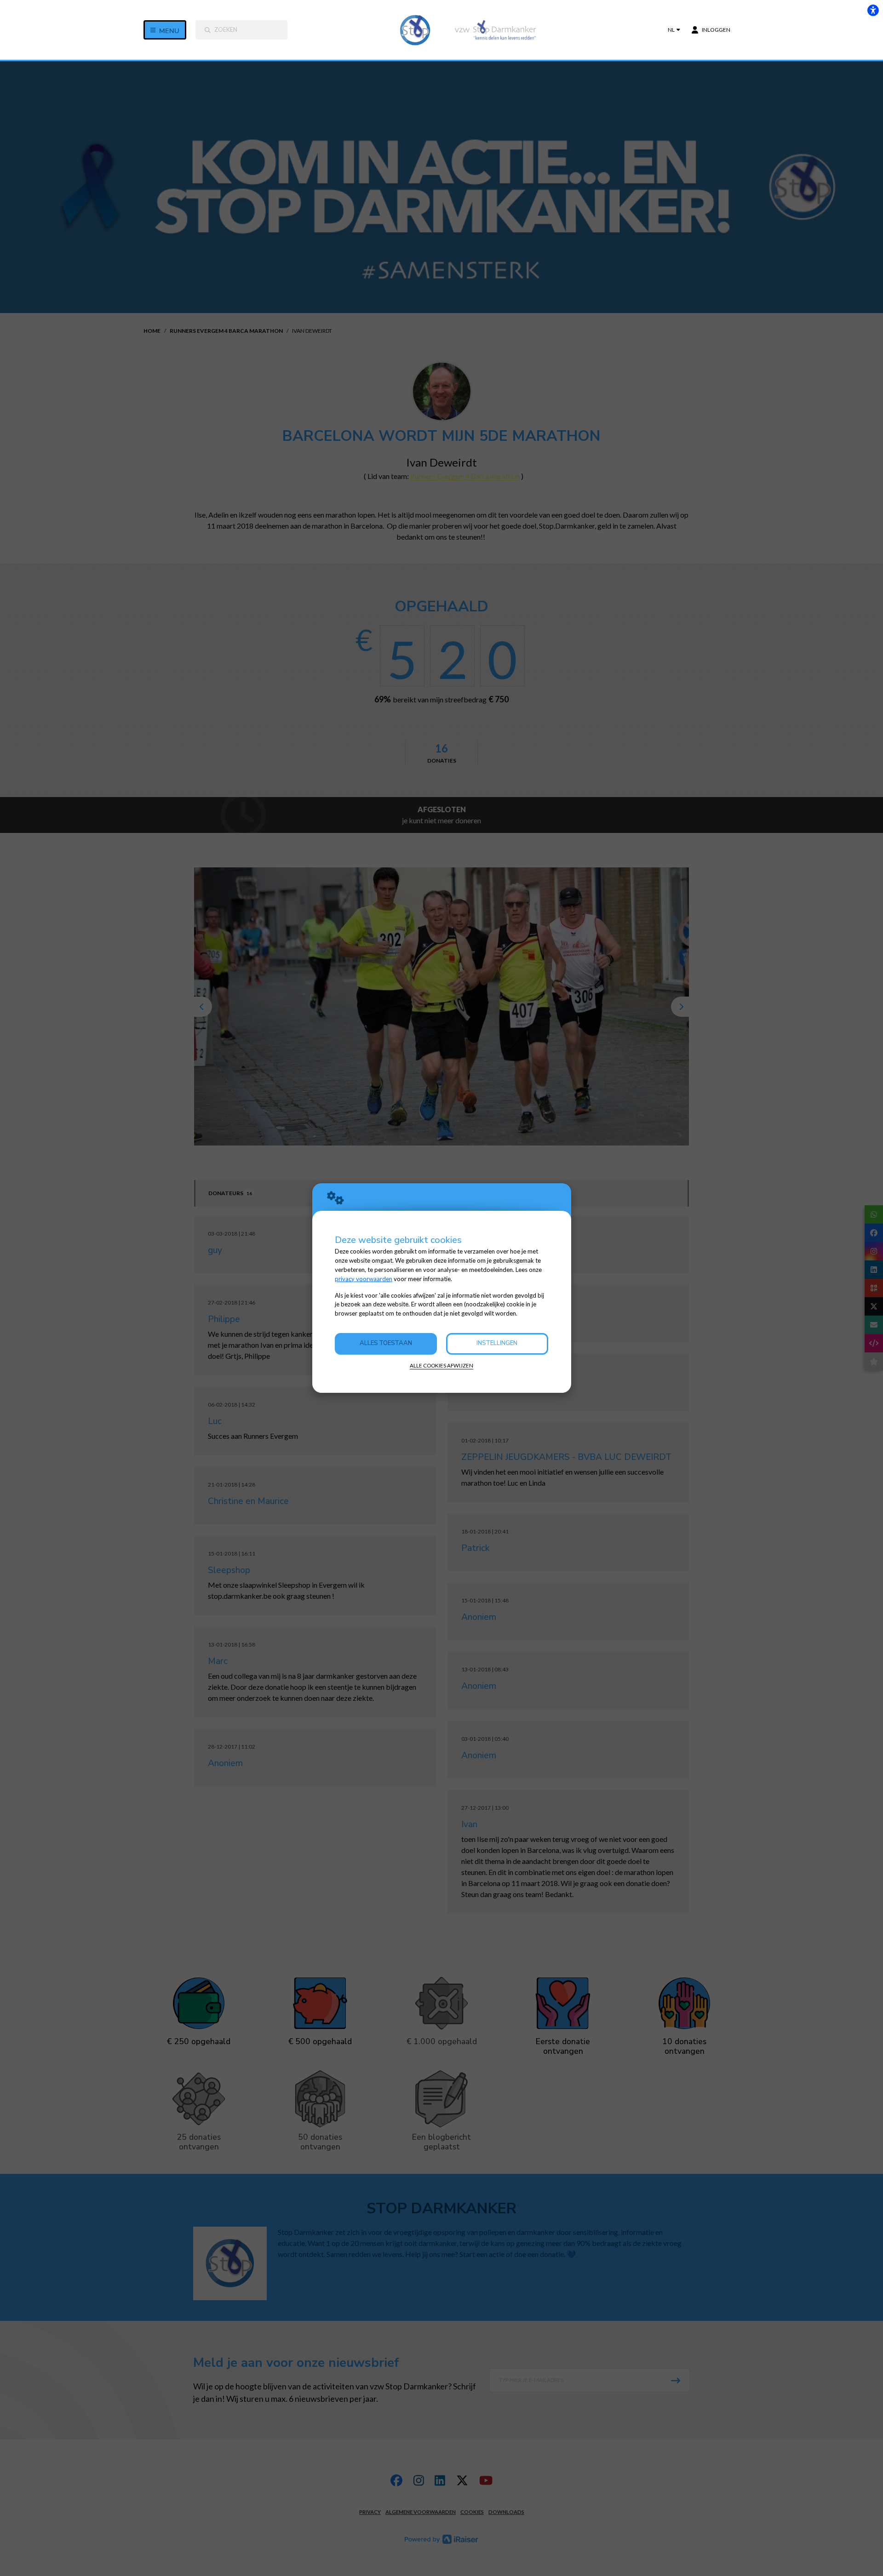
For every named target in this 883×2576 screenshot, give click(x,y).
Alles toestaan (386, 1343)
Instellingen (497, 1343)
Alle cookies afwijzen (441, 1365)
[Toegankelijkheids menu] (873, 10)
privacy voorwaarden (364, 1279)
